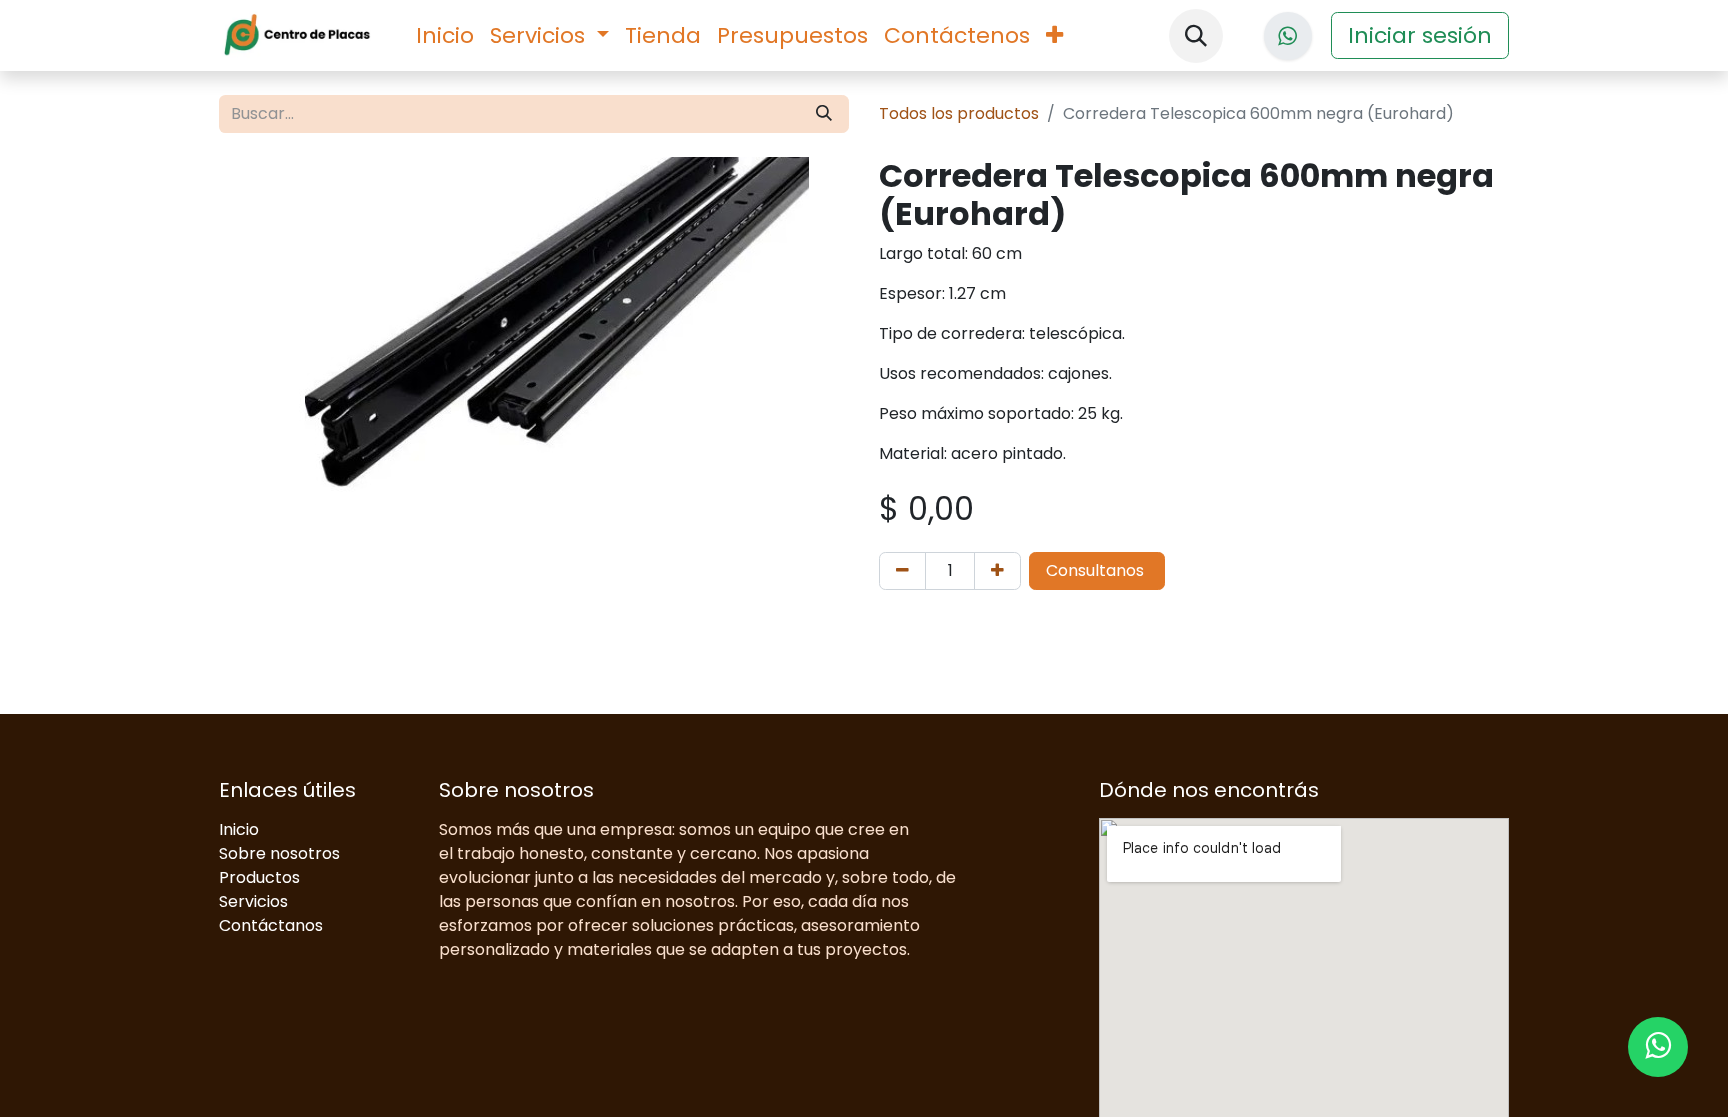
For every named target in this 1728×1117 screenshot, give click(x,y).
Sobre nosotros (279, 853)
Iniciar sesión (1420, 35)
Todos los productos (959, 113)
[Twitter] (1288, 36)
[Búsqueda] (824, 114)
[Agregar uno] (997, 571)
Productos (259, 877)
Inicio (239, 829)
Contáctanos (271, 925)
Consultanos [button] (1097, 570)
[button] (1196, 36)
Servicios (253, 901)
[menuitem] (445, 35)
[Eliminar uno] (902, 571)
